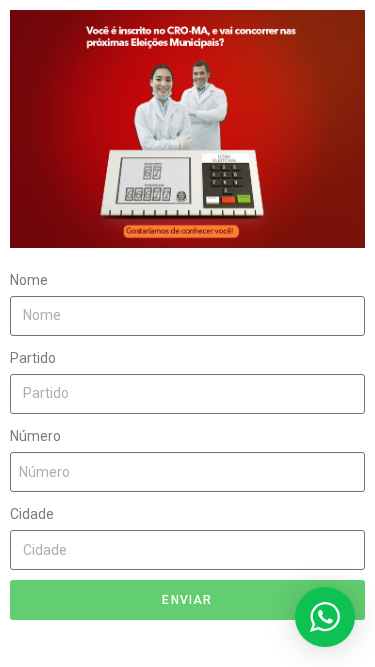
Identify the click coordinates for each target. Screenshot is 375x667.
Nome (29, 280)
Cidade (32, 514)
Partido (33, 358)
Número (35, 436)
